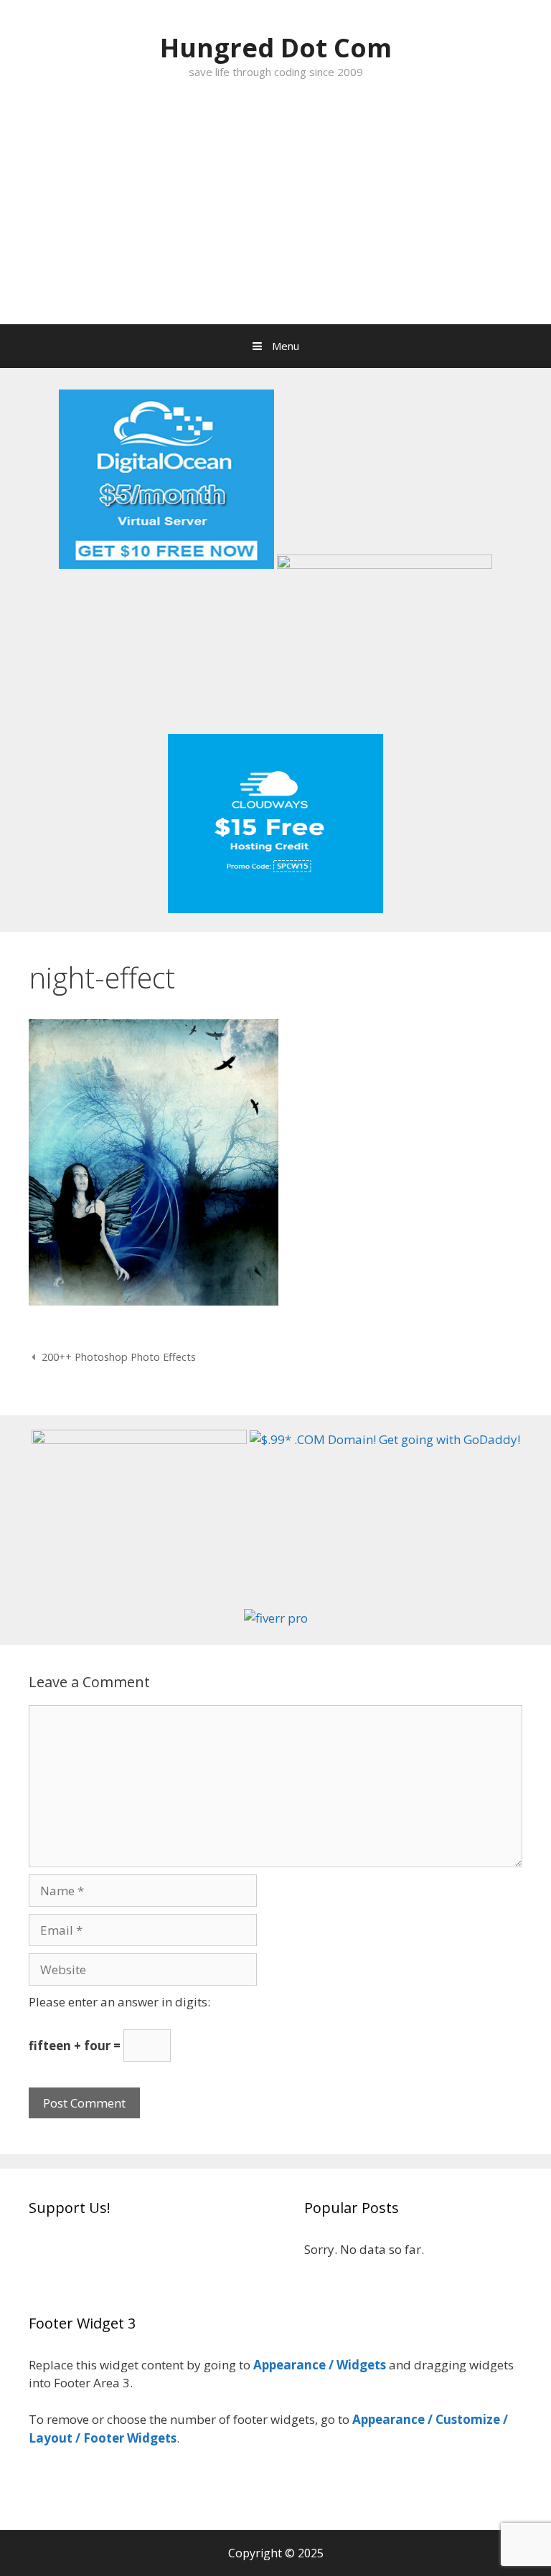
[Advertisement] (275, 217)
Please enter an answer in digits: (119, 2002)
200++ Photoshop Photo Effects (119, 1357)
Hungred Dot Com (276, 48)
